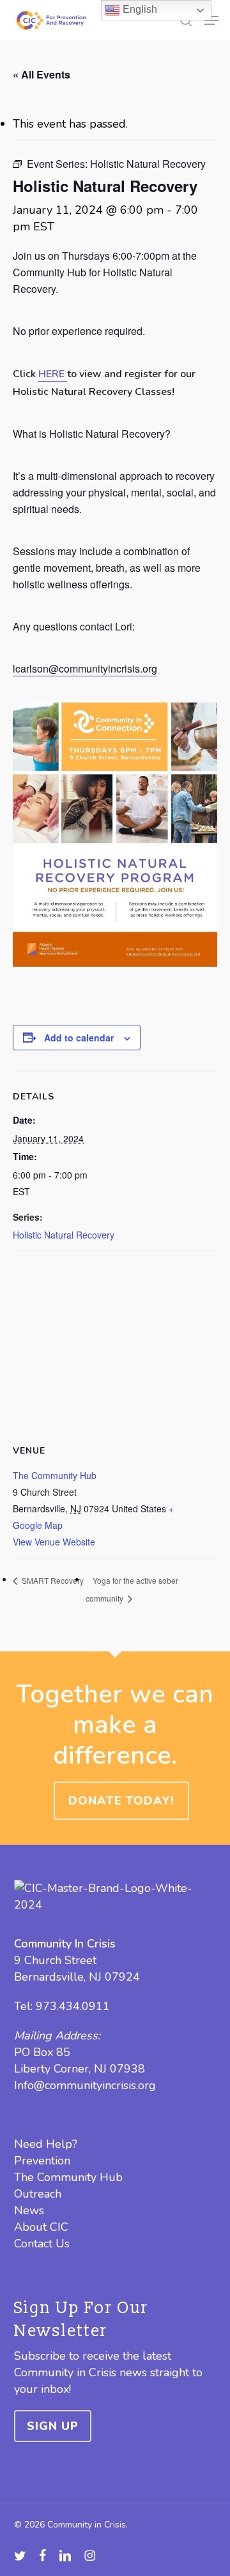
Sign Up (53, 2426)
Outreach (38, 2194)
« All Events (42, 74)
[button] (211, 20)
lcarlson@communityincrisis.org (85, 668)
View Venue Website (54, 1542)
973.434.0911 (73, 2006)
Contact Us (42, 2244)
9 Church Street (55, 1960)
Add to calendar (79, 1038)
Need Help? (46, 2144)
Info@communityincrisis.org (85, 2085)
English (139, 9)
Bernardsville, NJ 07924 (77, 1977)
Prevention (42, 2161)
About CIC (41, 2227)
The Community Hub (55, 1475)
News (29, 2210)
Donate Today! (121, 1801)
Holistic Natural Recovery (64, 1235)
